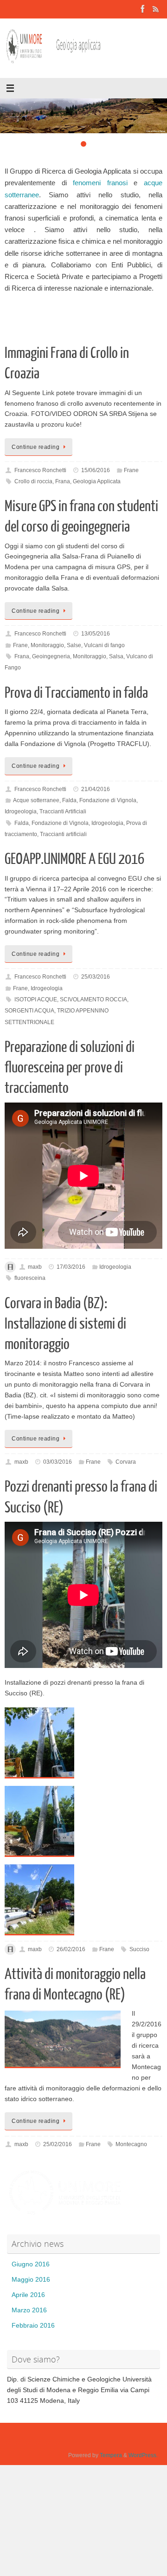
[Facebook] (143, 9)
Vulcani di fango (104, 645)
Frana (63, 481)
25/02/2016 (58, 2144)
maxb (35, 1267)
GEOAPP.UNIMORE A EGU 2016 (74, 859)
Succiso (139, 1949)
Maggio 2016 (31, 2280)
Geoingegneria (51, 656)
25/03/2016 (96, 977)
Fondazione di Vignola (108, 800)
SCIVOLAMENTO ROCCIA (93, 999)
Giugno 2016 (31, 2264)
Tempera (111, 2455)
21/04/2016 (96, 789)
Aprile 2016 (28, 2295)
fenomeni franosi (103, 183)
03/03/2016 (58, 1462)
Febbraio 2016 (33, 2326)
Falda (69, 800)
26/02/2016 (71, 1949)
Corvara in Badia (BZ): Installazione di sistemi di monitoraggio (65, 1324)
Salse (74, 645)
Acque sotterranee (36, 800)
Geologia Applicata (97, 481)
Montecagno (131, 2144)
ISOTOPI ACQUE (36, 999)
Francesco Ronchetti (40, 470)
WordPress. (143, 2455)
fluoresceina (30, 1278)
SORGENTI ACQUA (29, 1011)
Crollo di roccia (33, 481)
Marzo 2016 (29, 2310)
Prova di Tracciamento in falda (76, 693)
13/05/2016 (96, 634)
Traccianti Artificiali (63, 811)
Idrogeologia (21, 811)
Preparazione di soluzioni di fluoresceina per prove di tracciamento (70, 1068)
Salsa (116, 656)
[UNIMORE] (65, 2215)
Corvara (126, 1462)
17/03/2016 (71, 1267)
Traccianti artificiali (63, 834)
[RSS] (156, 9)
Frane (131, 470)
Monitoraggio (47, 645)
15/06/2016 (96, 470)
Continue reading (35, 447)
